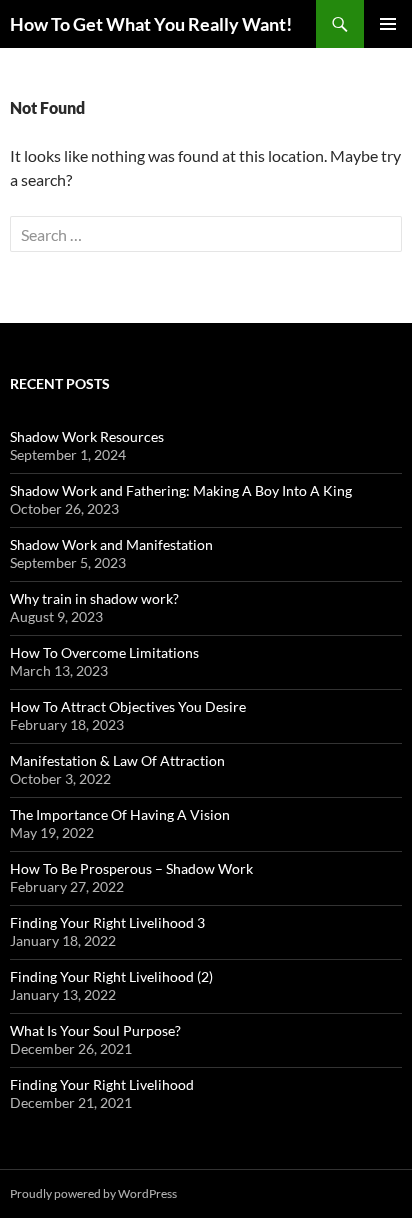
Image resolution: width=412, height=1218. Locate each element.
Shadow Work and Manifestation (111, 544)
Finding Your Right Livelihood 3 (107, 922)
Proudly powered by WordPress (93, 1193)
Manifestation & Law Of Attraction (117, 760)
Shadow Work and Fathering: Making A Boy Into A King (181, 490)
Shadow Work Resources (87, 436)
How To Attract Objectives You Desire (128, 706)
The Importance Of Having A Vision (120, 814)
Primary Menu (388, 24)
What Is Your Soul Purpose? (95, 1030)
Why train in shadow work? (94, 598)
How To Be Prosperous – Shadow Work (131, 868)
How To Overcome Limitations (104, 652)
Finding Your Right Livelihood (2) (111, 976)
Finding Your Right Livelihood (102, 1084)
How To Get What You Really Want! (151, 24)
